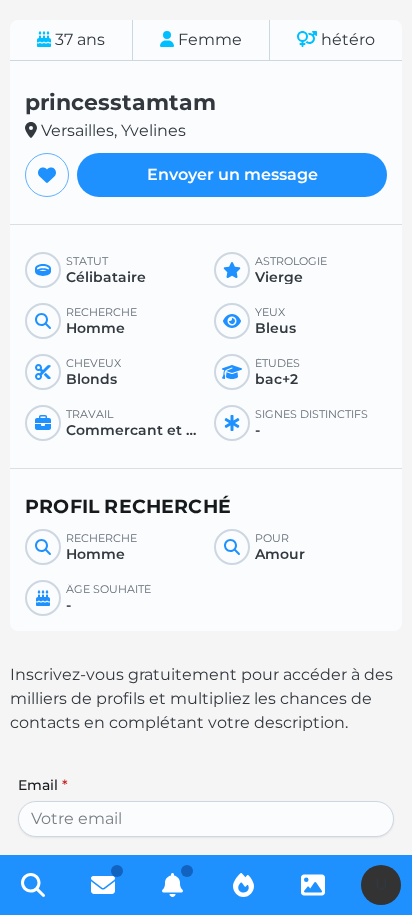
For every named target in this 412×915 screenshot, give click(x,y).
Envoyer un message (232, 174)
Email (43, 785)
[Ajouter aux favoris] (47, 175)
